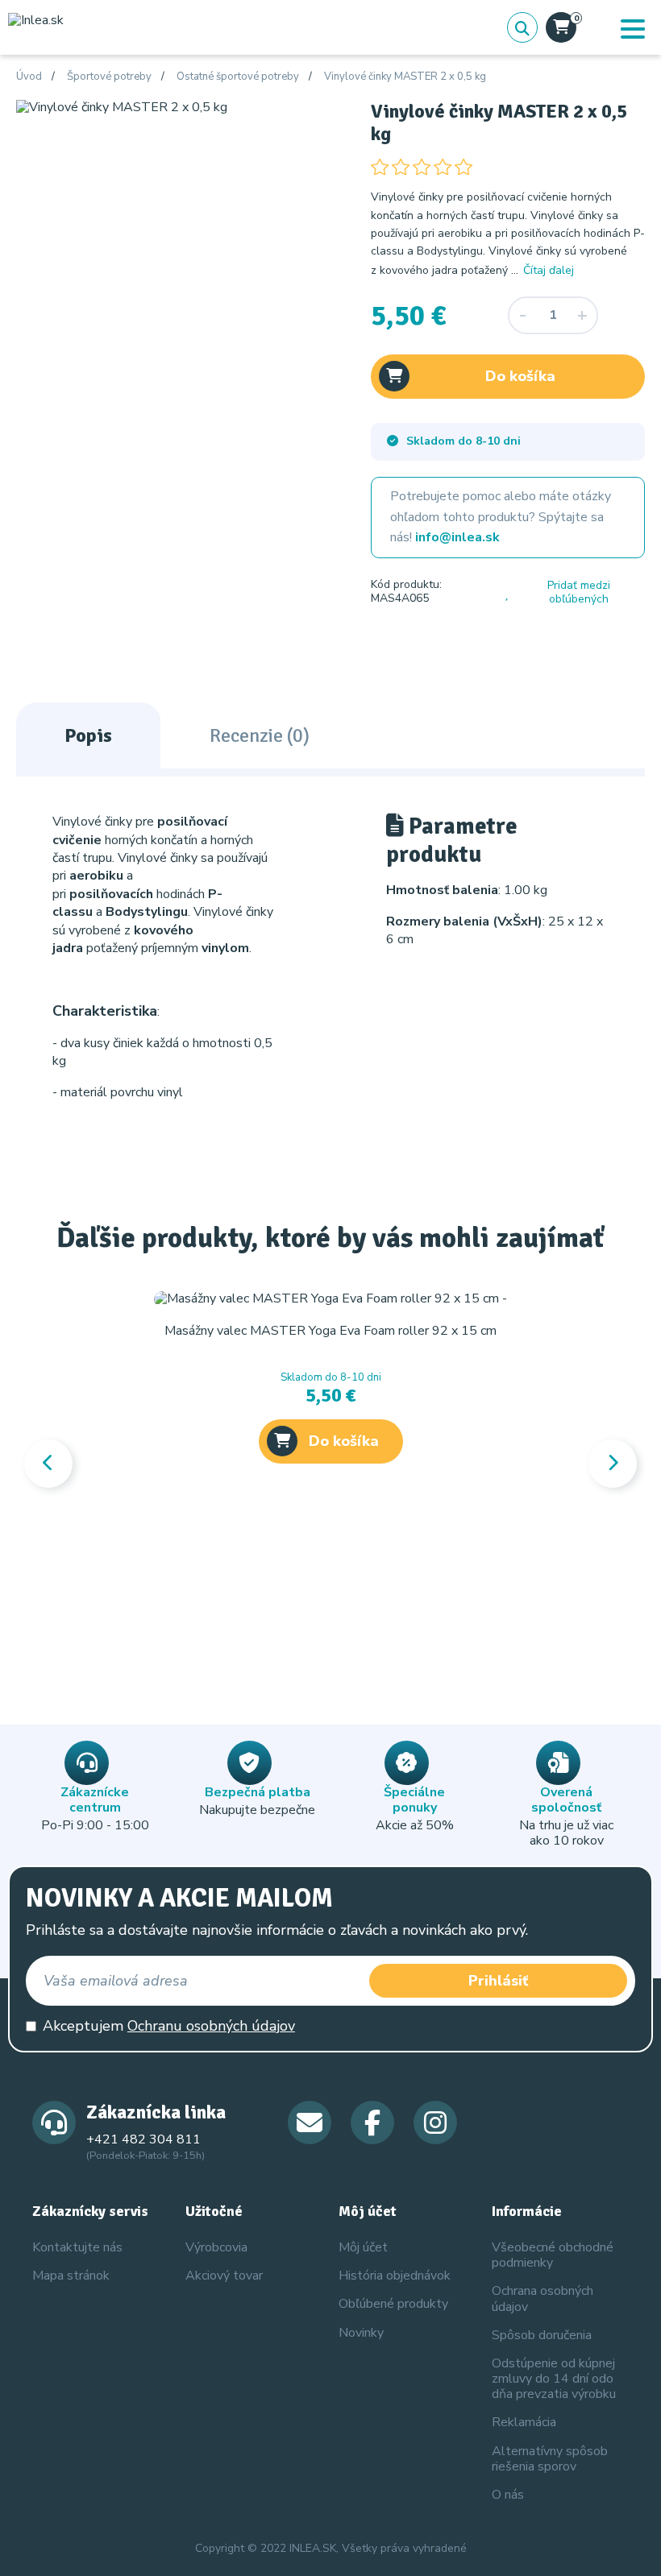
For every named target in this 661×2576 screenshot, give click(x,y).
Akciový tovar (224, 2276)
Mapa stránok (71, 2276)
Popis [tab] (88, 735)
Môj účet (363, 2247)
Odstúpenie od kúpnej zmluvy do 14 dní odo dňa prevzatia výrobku (554, 2379)
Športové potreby (109, 77)
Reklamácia (524, 2422)
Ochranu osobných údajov (211, 2026)
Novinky (361, 2333)
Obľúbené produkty (393, 2304)
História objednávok (395, 2276)
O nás (508, 2495)
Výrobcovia (216, 2247)
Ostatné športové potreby (238, 77)
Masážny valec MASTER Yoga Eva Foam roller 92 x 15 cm (330, 1331)
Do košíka (520, 376)
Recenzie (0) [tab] (260, 735)
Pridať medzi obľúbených (579, 592)
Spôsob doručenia (542, 2335)
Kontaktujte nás (77, 2247)
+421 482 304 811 (143, 2139)
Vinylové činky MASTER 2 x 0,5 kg (405, 77)
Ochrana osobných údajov (543, 2299)
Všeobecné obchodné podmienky (553, 2255)
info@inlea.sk (457, 537)
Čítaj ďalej (549, 270)
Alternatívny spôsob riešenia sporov (550, 2459)
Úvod (29, 77)
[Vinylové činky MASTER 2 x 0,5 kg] (122, 107)
